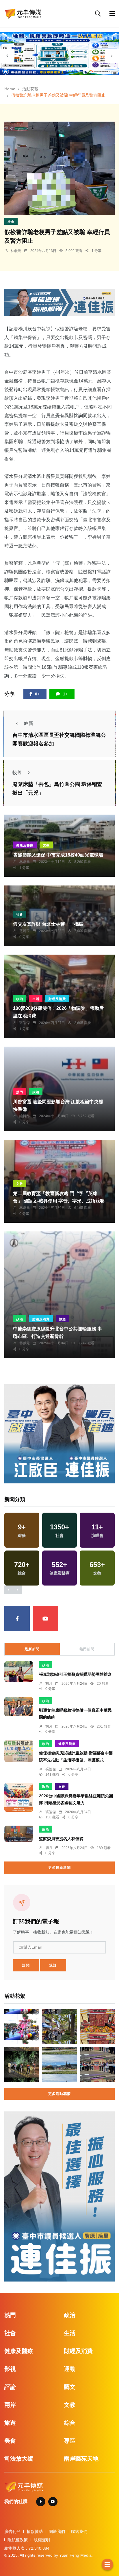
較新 (29, 723)
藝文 (70, 2387)
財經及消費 (57, 999)
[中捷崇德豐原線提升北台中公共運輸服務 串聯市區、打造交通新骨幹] (59, 1295)
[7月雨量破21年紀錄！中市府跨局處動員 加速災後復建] (22, 2064)
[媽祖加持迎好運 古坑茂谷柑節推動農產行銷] (97, 2027)
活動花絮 (30, 89)
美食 (10, 2441)
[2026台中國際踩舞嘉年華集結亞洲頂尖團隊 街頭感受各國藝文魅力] (19, 1797)
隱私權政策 (18, 2540)
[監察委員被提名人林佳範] (19, 1834)
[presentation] (7, 56)
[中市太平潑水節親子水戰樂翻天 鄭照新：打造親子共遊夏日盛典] (22, 2027)
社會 (11, 222)
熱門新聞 (87, 1649)
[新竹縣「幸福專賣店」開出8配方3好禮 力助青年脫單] (97, 2064)
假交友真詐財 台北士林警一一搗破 (48, 924)
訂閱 (26, 1965)
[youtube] (45, 1618)
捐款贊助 (35, 2531)
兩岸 (10, 2405)
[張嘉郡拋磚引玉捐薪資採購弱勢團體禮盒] (19, 1672)
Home (10, 89)
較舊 (17, 773)
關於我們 (57, 2531)
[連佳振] (59, 302)
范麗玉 (25, 931)
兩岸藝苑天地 (81, 2459)
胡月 (49, 1684)
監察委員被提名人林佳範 (61, 1839)
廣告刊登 (12, 2531)
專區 (70, 2441)
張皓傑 (25, 1023)
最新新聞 (32, 1649)
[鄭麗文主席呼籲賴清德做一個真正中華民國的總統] (19, 1707)
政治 (20, 999)
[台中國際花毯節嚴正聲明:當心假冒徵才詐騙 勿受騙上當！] (60, 2064)
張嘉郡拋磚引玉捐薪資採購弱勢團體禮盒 (75, 1675)
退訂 (53, 1965)
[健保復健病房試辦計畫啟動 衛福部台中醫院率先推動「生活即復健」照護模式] (19, 1751)
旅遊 (62, 1319)
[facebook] (17, 1618)
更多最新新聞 (59, 1868)
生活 (36, 999)
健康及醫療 (25, 845)
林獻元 (16, 251)
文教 (46, 845)
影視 (10, 2369)
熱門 (20, 1092)
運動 (70, 2369)
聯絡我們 (79, 2531)
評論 (10, 2387)
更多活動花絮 (59, 2094)
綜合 (70, 2423)
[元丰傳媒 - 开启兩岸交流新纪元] (23, 13)
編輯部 (25, 1116)
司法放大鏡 (19, 2459)
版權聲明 (42, 2540)
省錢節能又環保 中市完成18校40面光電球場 (58, 855)
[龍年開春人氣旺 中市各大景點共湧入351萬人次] (60, 2027)
